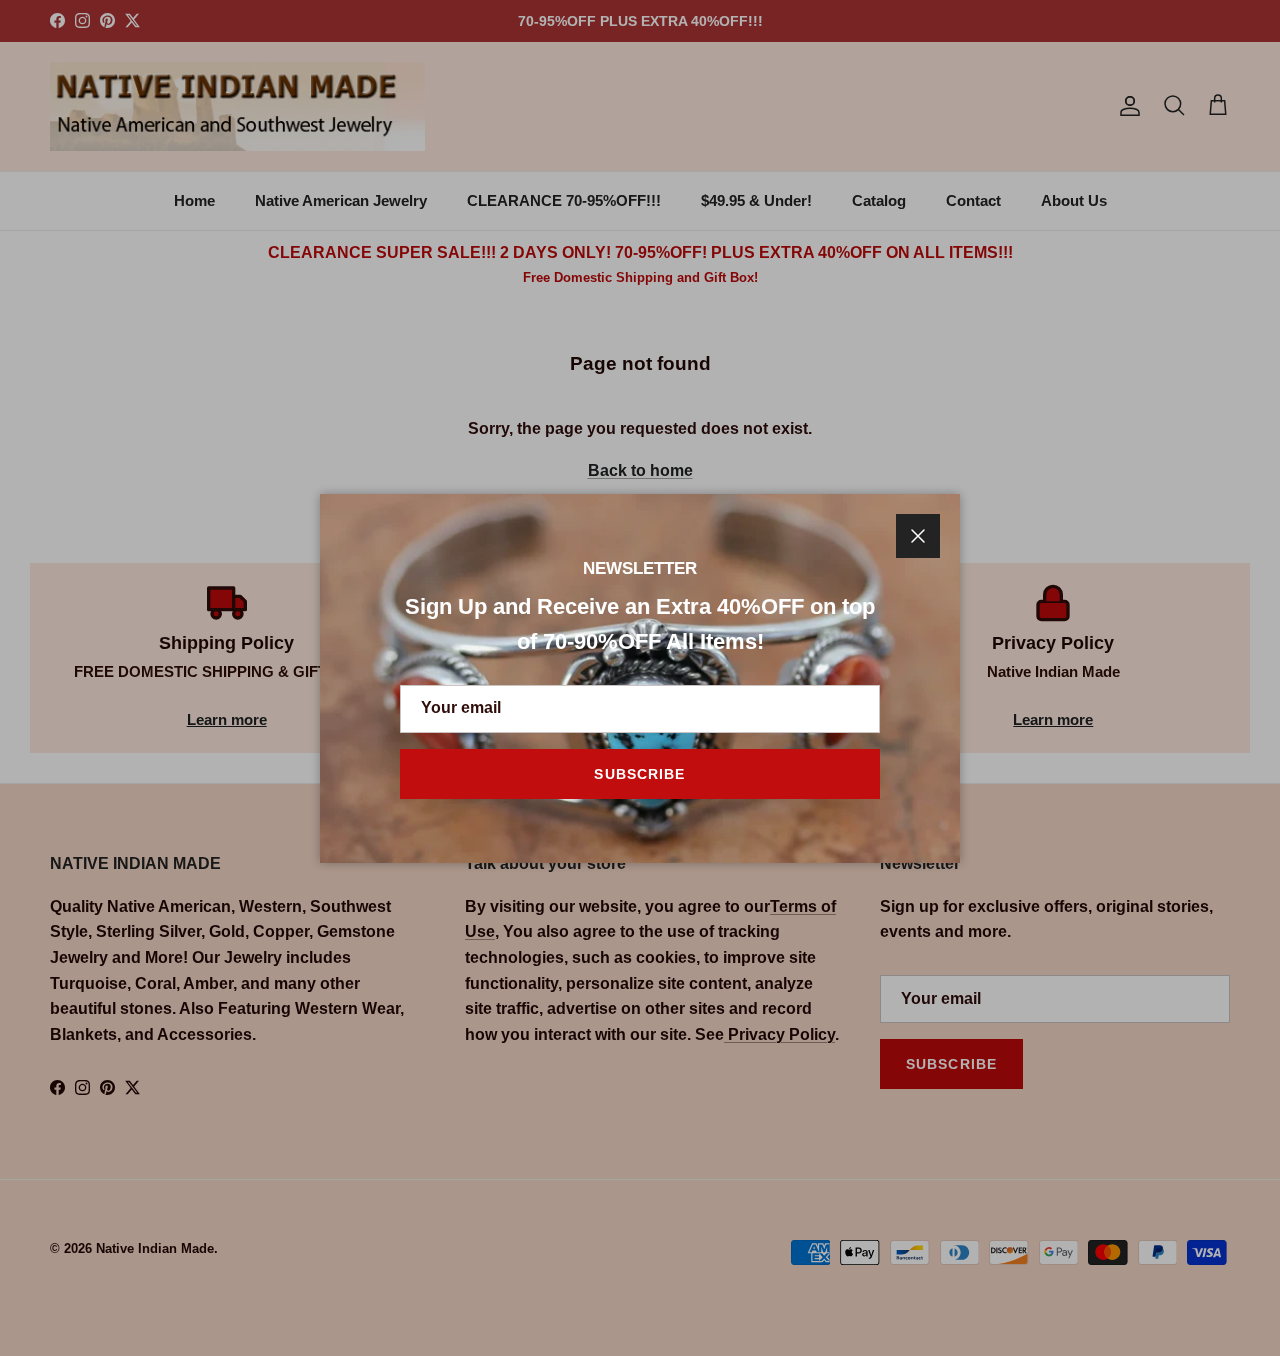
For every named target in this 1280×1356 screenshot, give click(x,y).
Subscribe (639, 774)
